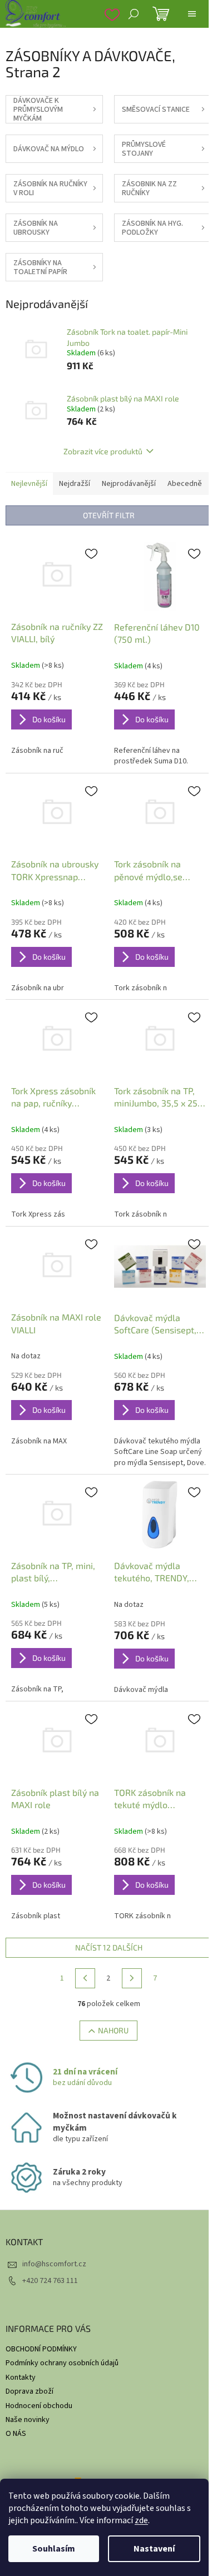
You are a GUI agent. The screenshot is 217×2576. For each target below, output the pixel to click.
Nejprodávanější (129, 484)
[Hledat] (134, 14)
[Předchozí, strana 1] (85, 1978)
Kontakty (21, 2378)
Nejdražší (75, 484)
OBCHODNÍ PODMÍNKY (41, 2349)
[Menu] (192, 14)
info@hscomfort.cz (54, 2264)
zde (141, 2520)
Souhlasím (54, 2549)
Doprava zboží (29, 2391)
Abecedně (185, 484)
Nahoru (113, 2030)
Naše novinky (28, 2420)
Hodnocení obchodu (39, 2406)
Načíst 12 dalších (109, 1947)
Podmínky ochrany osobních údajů (62, 2363)
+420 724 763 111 (50, 2281)
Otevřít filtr (109, 515)
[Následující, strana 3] (132, 1978)
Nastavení (154, 2549)
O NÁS (16, 2434)
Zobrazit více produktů (103, 451)
